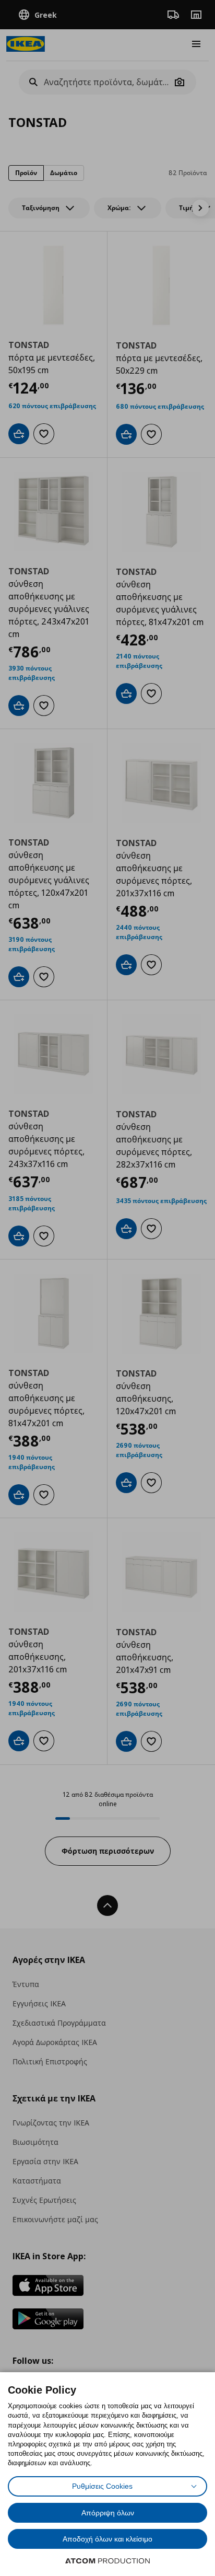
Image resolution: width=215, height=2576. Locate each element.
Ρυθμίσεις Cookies (102, 2486)
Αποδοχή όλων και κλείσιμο (107, 2539)
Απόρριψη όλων (108, 2513)
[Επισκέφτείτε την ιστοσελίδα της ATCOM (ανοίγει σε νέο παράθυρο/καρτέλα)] (107, 2561)
